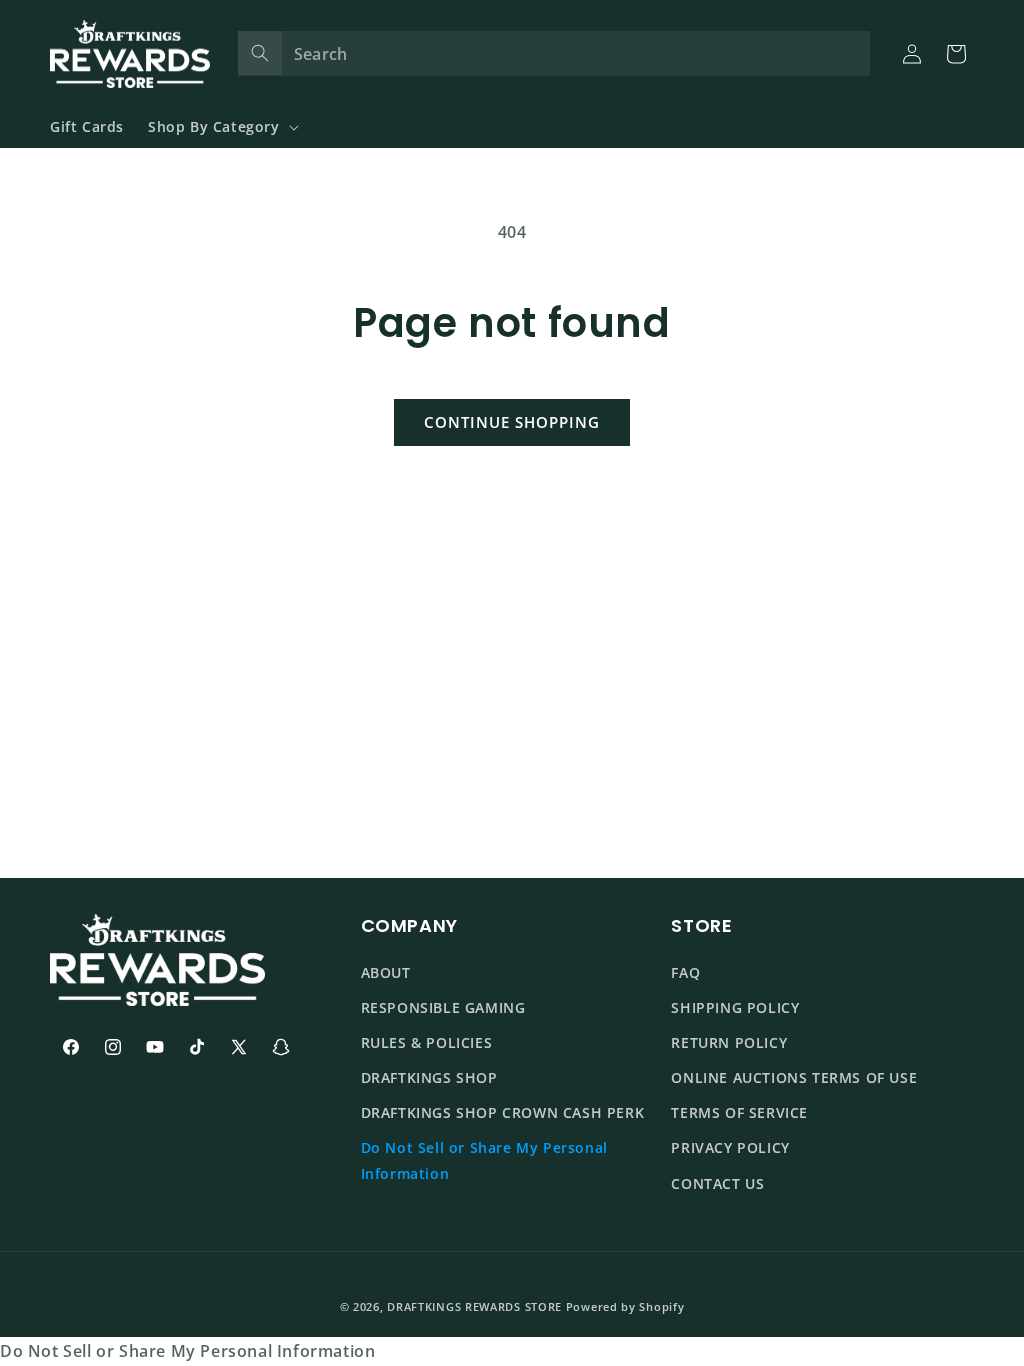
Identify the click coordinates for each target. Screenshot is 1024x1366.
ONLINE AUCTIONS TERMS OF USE (794, 1077)
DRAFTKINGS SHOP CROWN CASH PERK (503, 1112)
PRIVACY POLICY (730, 1147)
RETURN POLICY (729, 1042)
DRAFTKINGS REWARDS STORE (474, 1306)
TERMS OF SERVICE (739, 1112)
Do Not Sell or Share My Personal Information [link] (187, 1351)
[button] (221, 127)
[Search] (260, 53)
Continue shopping (512, 422)
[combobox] (554, 53)
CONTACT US (717, 1183)
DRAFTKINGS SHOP (429, 1077)
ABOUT (386, 972)
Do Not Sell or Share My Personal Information (484, 1160)
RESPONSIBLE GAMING (443, 1007)
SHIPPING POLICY (735, 1007)
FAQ (685, 972)
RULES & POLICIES (427, 1042)
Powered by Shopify (625, 1306)
